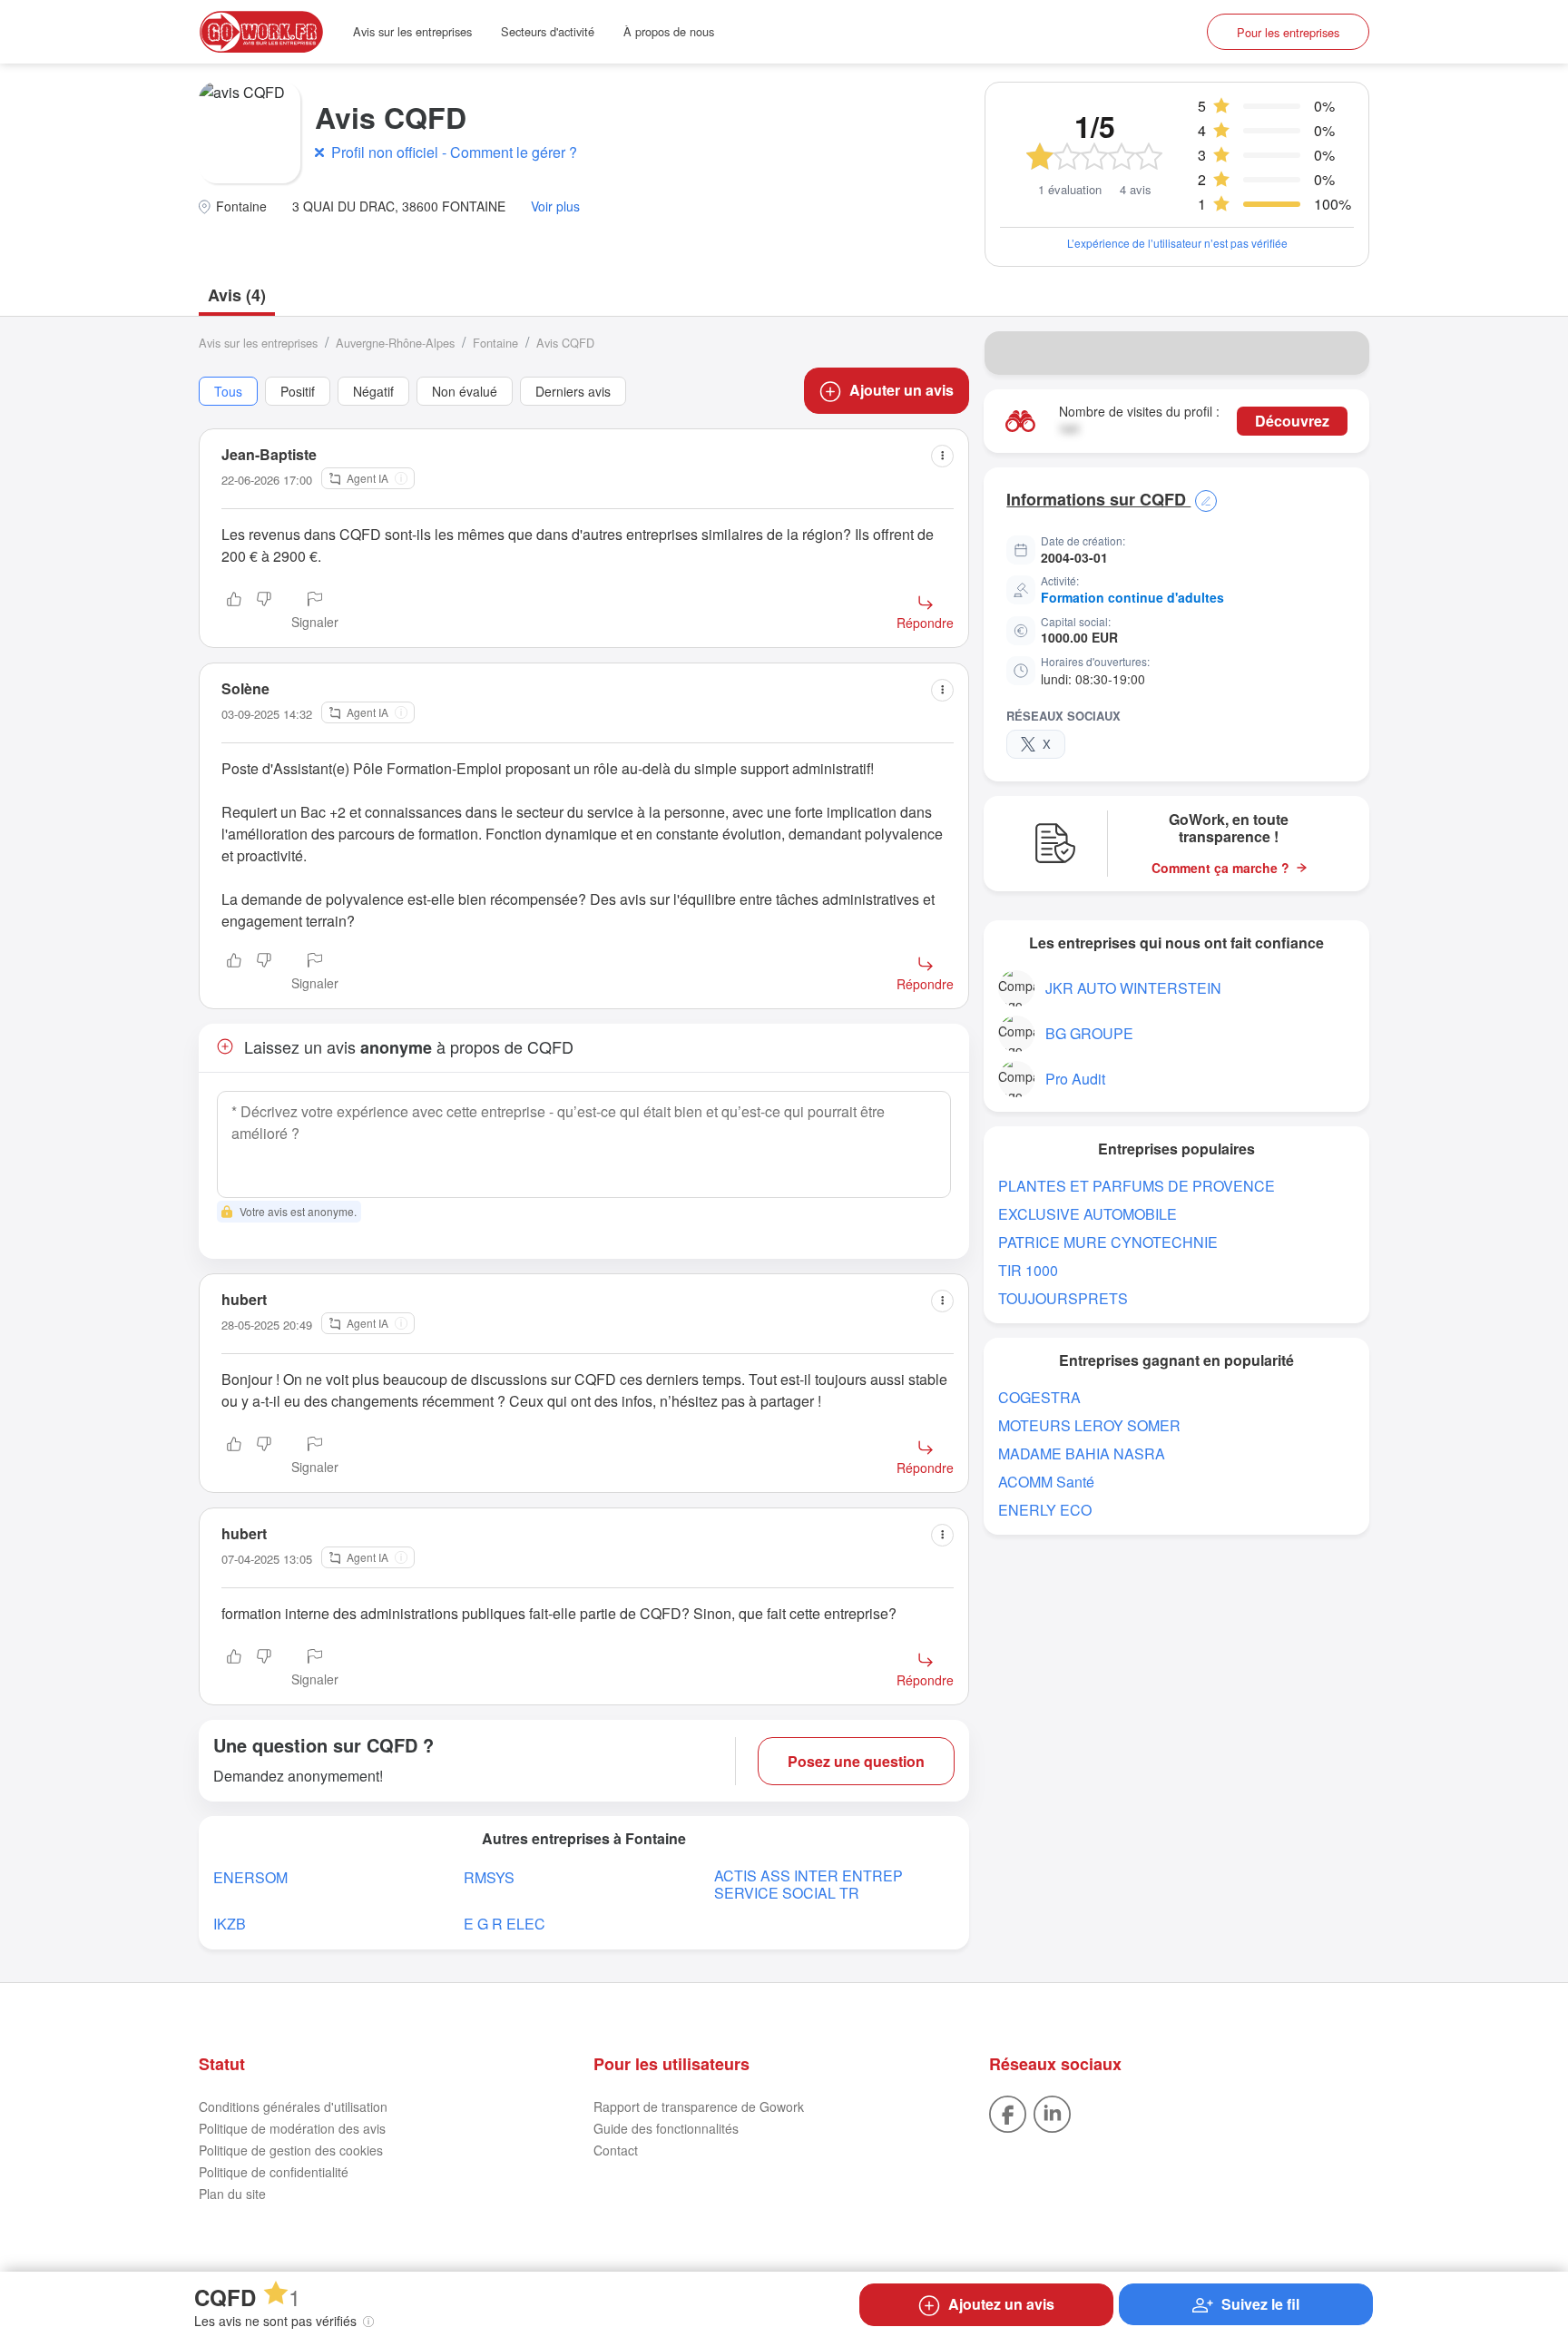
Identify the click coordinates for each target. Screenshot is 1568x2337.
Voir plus (555, 206)
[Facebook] (1008, 2112)
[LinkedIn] (1052, 2112)
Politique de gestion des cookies (291, 2150)
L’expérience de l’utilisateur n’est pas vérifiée (1177, 243)
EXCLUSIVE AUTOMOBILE (1088, 1214)
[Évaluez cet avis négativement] (264, 612)
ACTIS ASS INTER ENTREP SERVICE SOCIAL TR (808, 1884)
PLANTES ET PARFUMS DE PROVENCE (1137, 1186)
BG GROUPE (1089, 1033)
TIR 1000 (1028, 1270)
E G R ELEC (505, 1924)
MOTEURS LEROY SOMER (1089, 1425)
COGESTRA (1039, 1397)
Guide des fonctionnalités (666, 2128)
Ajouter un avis (902, 390)
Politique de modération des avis (292, 2128)
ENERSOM (250, 1877)
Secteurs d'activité (548, 31)
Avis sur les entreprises (412, 31)
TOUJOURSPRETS (1063, 1298)
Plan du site (232, 2194)
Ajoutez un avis (1001, 2304)
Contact (616, 2150)
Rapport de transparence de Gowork (699, 2106)
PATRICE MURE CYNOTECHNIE (1108, 1242)
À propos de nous (669, 31)
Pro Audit (1075, 1079)
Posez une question (856, 1761)
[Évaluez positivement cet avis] (234, 612)
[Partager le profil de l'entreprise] (1344, 353)
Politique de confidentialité (274, 2172)
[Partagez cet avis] (942, 456)
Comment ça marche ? (1220, 868)
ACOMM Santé (1046, 1482)
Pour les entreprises (1288, 32)
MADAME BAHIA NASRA (1082, 1453)
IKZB (230, 1924)
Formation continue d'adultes (1132, 597)
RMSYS (489, 1877)
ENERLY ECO (1045, 1510)
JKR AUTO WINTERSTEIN (1133, 988)
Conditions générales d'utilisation (293, 2106)
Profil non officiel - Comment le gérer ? (454, 152)
